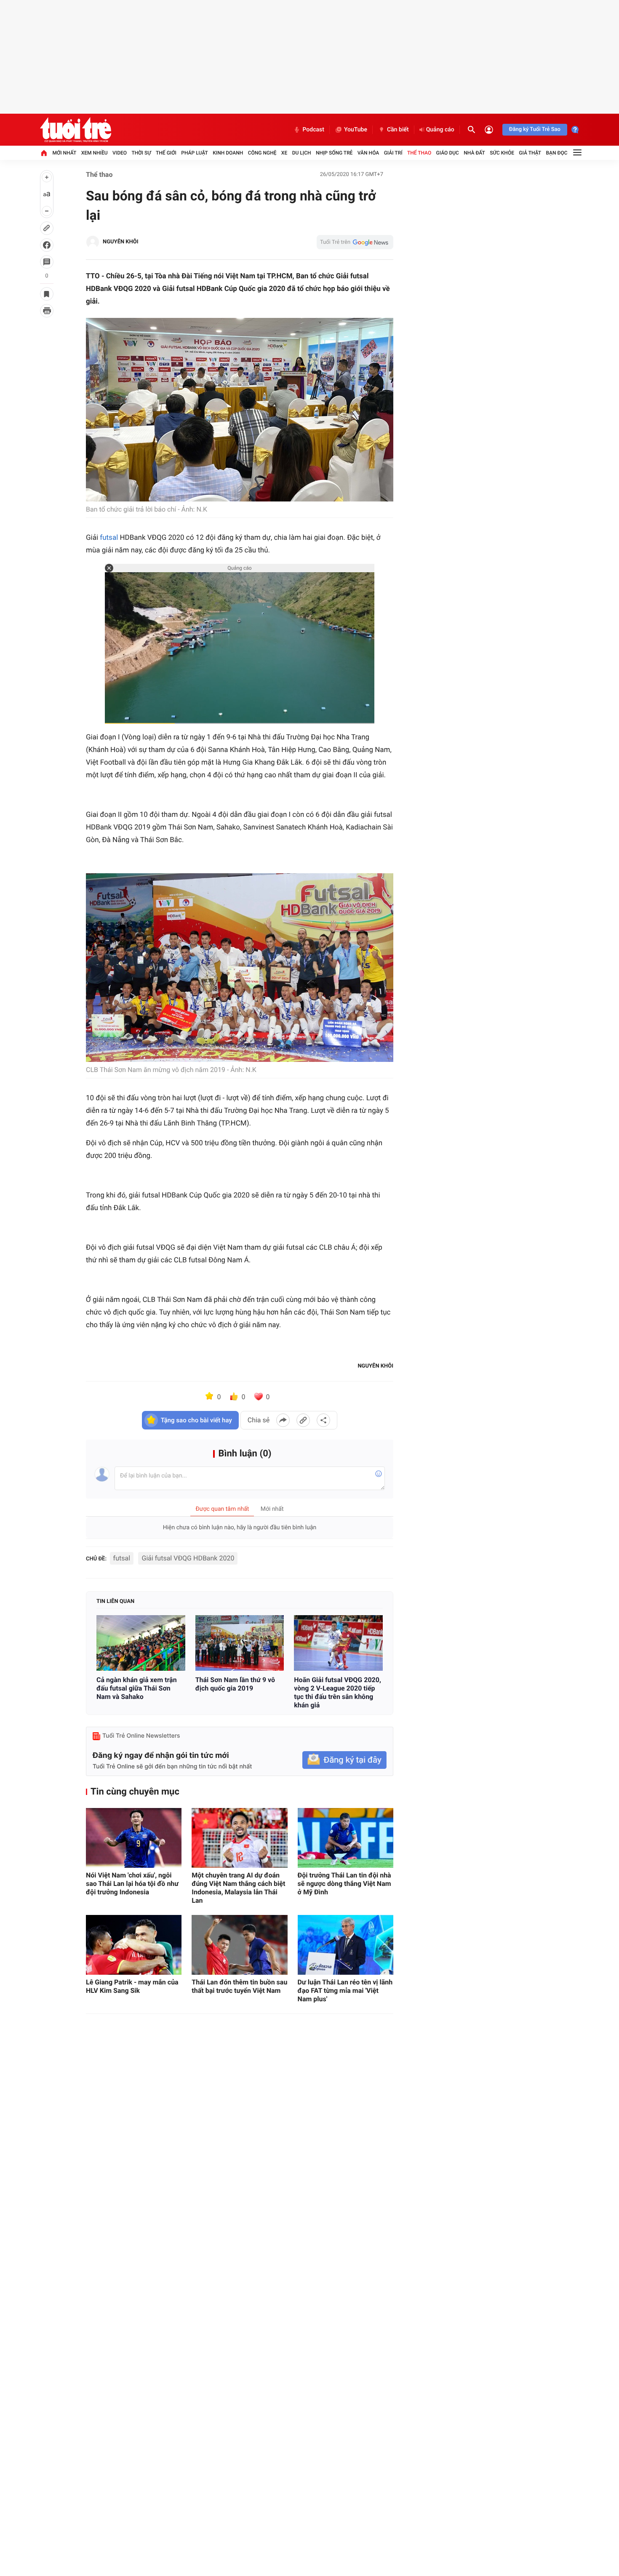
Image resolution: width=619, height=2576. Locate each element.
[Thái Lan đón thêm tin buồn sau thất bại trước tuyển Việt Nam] (239, 1945)
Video (120, 153)
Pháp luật (195, 153)
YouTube (356, 130)
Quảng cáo (440, 130)
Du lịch (302, 153)
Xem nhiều (95, 153)
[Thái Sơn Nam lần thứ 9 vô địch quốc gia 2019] (240, 1643)
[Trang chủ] (44, 153)
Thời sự (141, 153)
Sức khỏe (502, 153)
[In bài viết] (47, 311)
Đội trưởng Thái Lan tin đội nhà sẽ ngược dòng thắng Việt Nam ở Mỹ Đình (344, 1884)
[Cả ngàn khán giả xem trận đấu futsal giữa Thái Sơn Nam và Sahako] (141, 1643)
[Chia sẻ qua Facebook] (283, 1420)
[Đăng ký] (344, 1760)
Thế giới (166, 153)
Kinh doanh (228, 153)
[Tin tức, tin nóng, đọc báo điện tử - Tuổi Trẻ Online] (76, 130)
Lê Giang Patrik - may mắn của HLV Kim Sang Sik (132, 1986)
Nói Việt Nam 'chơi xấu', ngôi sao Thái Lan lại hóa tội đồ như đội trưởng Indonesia (132, 1884)
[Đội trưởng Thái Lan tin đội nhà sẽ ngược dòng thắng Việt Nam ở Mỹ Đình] (346, 1838)
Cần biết (398, 130)
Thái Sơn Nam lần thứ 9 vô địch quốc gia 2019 (235, 1684)
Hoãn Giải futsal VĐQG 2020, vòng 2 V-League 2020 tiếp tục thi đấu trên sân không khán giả (338, 1692)
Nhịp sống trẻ (334, 153)
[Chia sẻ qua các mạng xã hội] (323, 1420)
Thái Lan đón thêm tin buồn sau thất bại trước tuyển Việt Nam (239, 1986)
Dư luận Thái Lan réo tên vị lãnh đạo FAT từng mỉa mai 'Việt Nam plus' (345, 1991)
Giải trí (393, 153)
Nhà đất (474, 153)
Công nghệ (262, 153)
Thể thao (419, 153)
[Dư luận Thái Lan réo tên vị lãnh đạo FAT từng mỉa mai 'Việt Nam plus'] (346, 1945)
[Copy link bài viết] (303, 1420)
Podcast (313, 130)
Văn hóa (368, 153)
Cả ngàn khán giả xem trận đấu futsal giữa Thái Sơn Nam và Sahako (137, 1688)
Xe (284, 153)
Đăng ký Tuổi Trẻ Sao (535, 129)
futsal (109, 538)
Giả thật (530, 153)
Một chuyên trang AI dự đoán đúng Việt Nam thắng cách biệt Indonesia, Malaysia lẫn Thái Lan (238, 1888)
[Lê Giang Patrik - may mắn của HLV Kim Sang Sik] (134, 1945)
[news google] (355, 242)
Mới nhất (64, 153)
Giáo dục (448, 153)
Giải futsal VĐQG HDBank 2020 (188, 1558)
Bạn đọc (557, 153)
